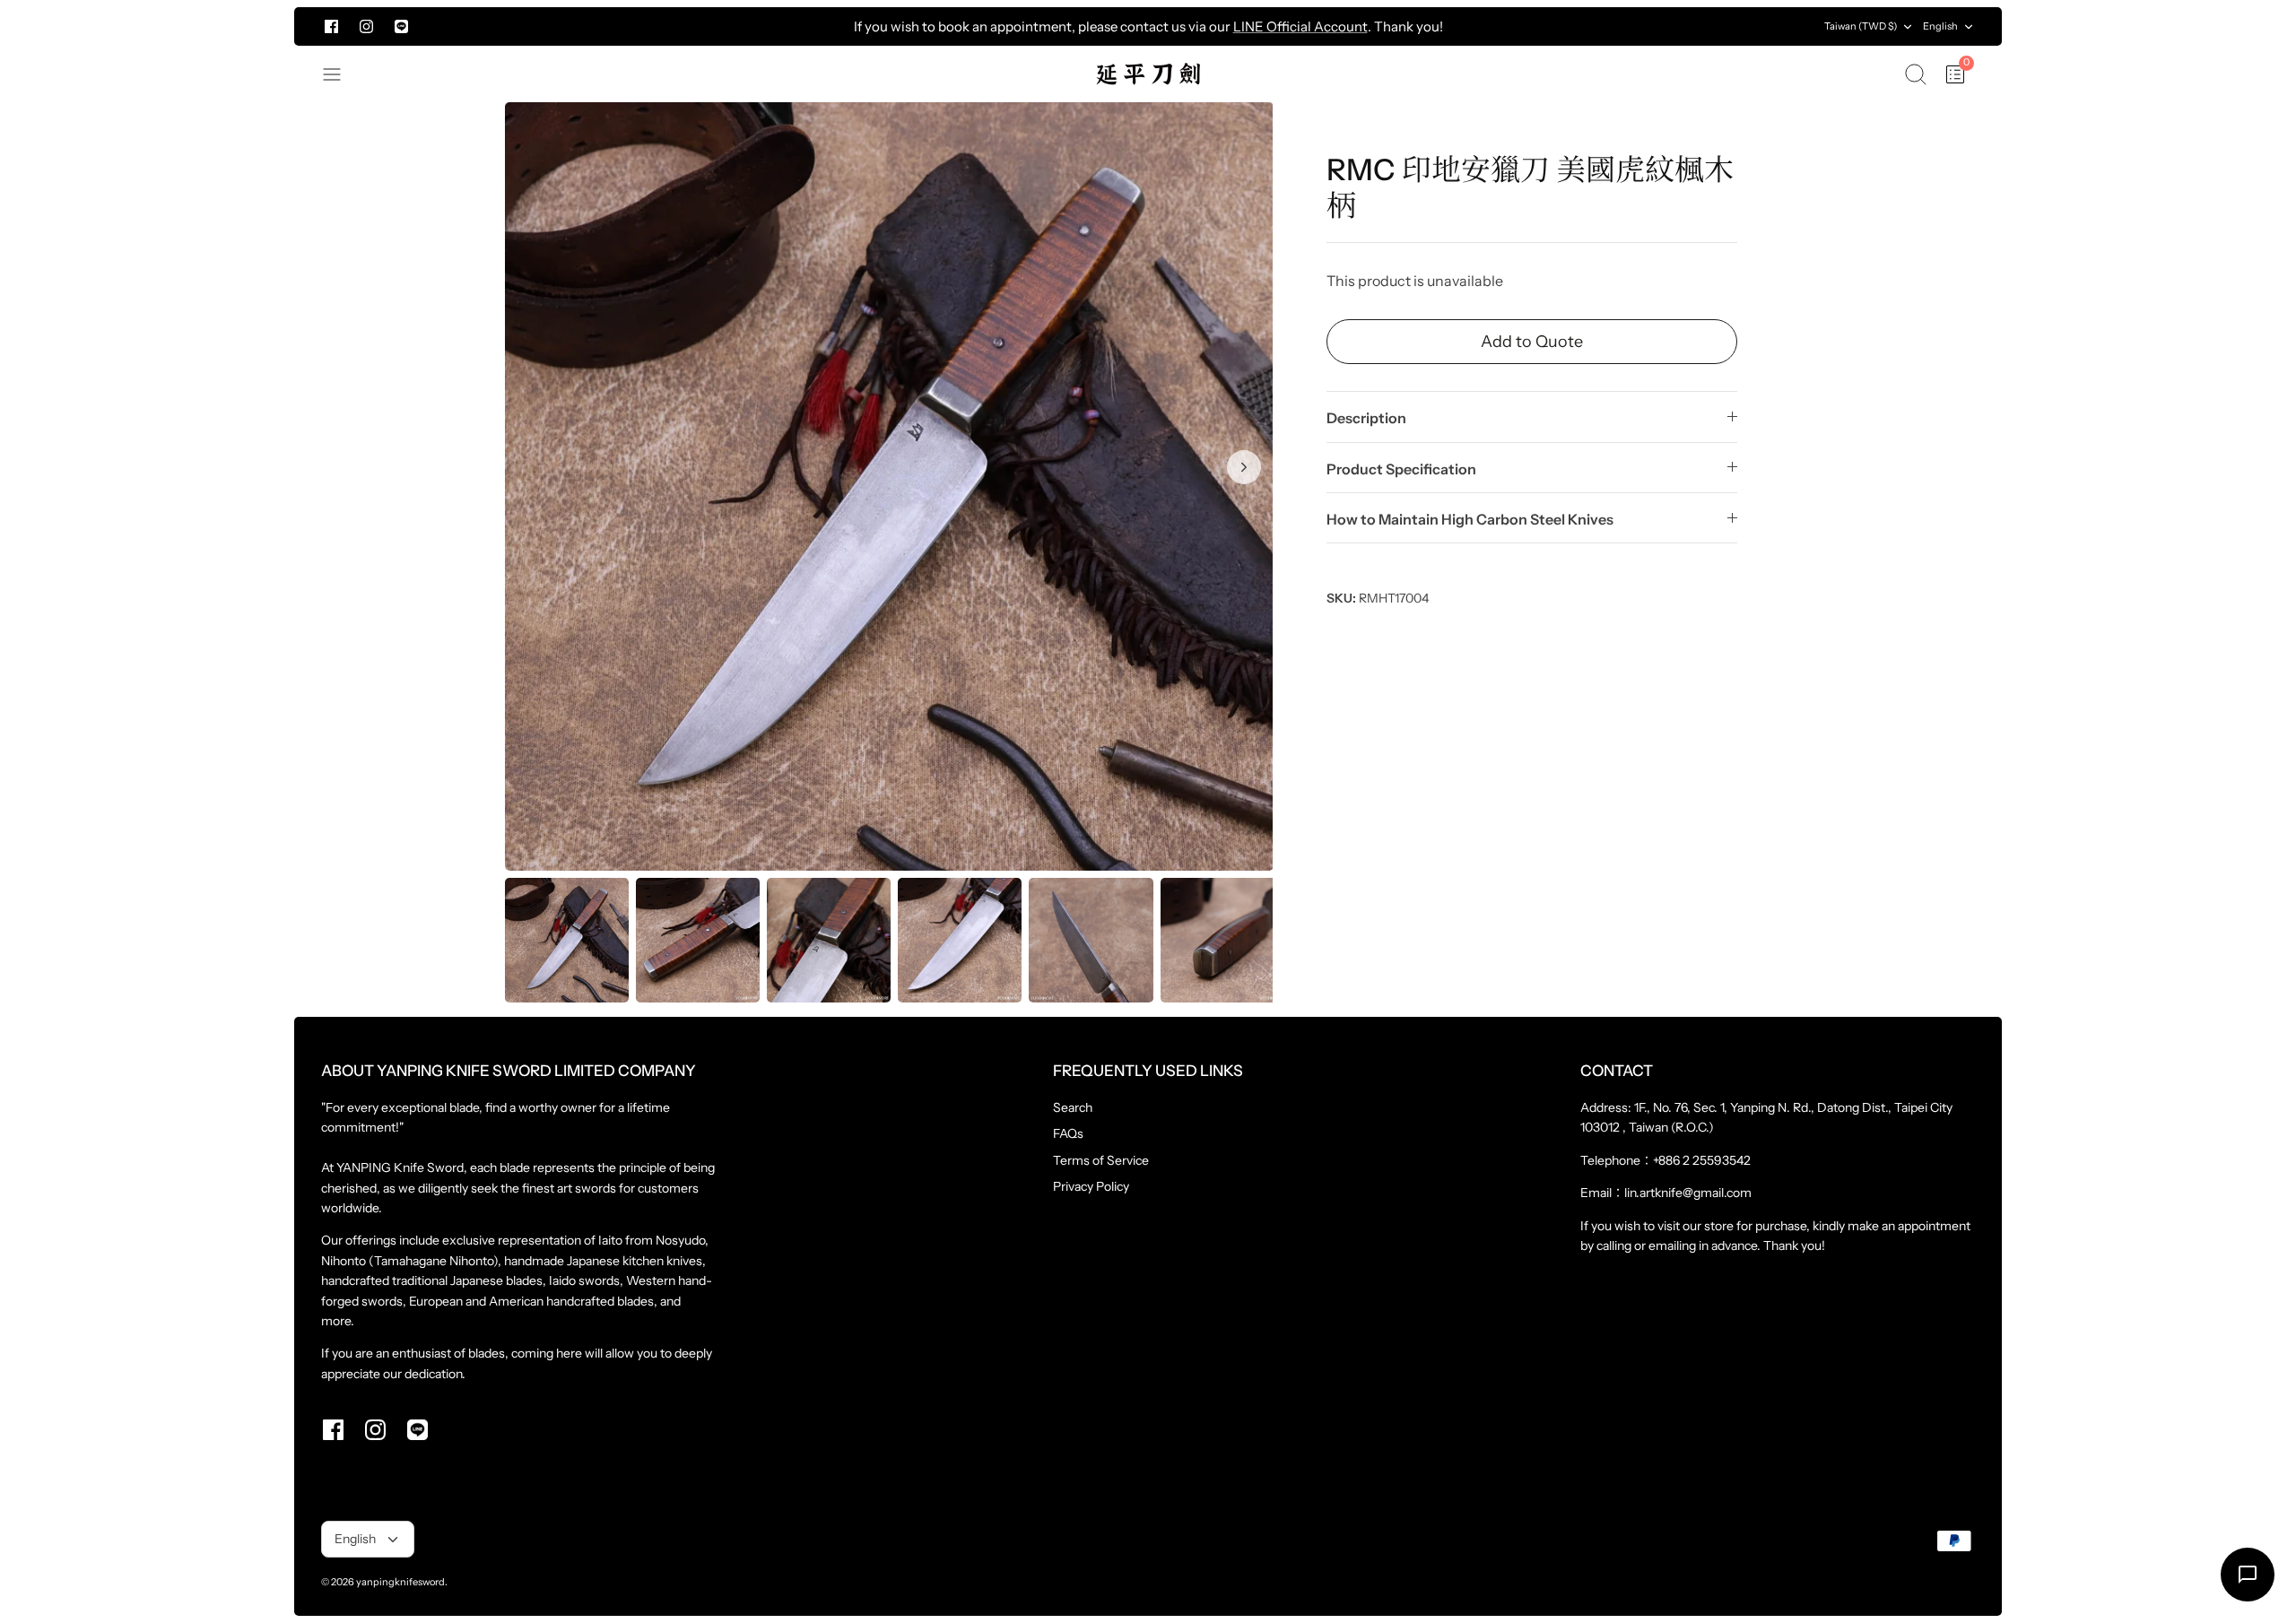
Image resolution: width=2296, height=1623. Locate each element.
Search (1073, 1107)
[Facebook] (331, 26)
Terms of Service (1101, 1160)
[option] (889, 486)
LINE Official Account (1300, 26)
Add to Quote (1532, 342)
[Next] (1615, 27)
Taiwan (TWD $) (1861, 26)
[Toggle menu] (341, 74)
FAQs (1068, 1133)
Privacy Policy (1091, 1186)
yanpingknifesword (400, 1582)
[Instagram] (366, 26)
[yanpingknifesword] (1148, 74)
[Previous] (681, 27)
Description (1366, 418)
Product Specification (1401, 469)
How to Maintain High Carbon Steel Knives (1470, 519)
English (1940, 26)
